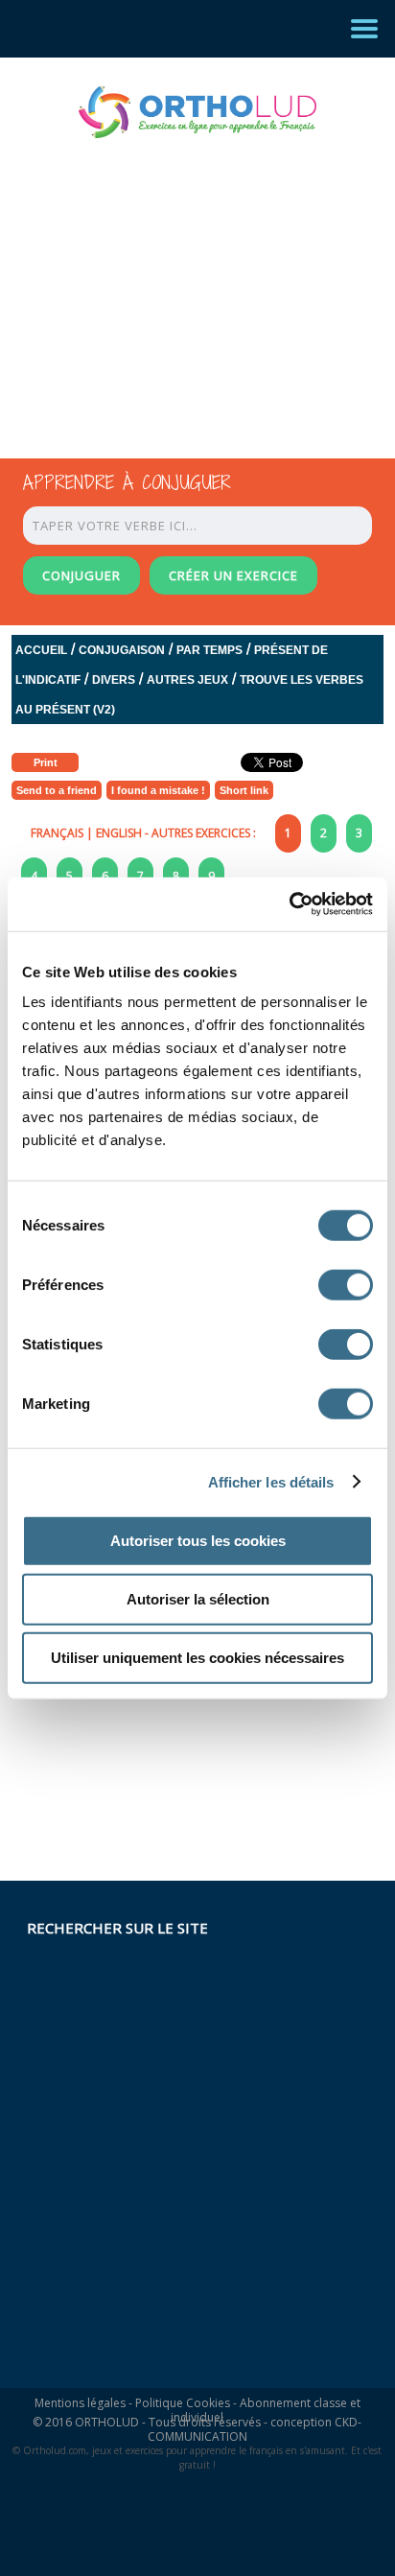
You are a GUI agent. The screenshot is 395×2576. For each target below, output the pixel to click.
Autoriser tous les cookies (198, 1541)
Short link (244, 790)
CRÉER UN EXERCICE (233, 575)
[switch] (346, 1285)
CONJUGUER (81, 575)
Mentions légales (80, 2403)
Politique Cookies (183, 2403)
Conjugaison (122, 650)
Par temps (209, 650)
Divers (114, 680)
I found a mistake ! (158, 790)
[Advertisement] (180, 281)
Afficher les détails (271, 1481)
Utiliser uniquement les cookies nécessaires (197, 1658)
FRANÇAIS (57, 833)
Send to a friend (57, 790)
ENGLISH (119, 833)
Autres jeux (187, 680)
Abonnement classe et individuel (266, 2410)
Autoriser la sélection (198, 1599)
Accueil (41, 650)
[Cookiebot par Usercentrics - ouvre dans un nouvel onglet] (289, 904)
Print (46, 762)
